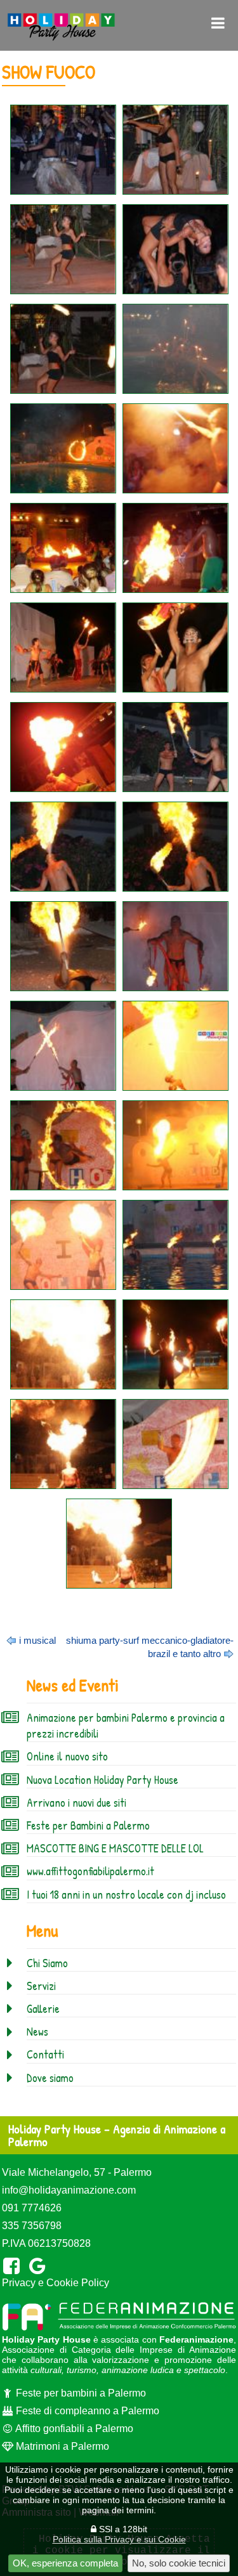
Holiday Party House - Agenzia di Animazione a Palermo (117, 2135)
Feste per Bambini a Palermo (88, 1825)
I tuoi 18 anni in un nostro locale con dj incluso (126, 1895)
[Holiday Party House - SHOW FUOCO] (63, 150)
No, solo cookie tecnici (179, 2563)
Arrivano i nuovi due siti (76, 1803)
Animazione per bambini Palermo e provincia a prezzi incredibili (126, 1726)
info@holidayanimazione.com (69, 2190)
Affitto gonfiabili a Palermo (73, 2429)
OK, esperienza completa (65, 2563)
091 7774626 (32, 2208)
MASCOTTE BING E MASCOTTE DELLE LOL (115, 1848)
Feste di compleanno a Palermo (86, 2411)
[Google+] (40, 2266)
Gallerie (43, 2009)
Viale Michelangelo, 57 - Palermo (77, 2172)
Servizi (41, 1986)
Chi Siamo (47, 1963)
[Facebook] (14, 2266)
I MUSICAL (37, 1640)
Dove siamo (50, 2078)
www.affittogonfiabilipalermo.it (90, 1871)
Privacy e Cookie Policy (56, 2283)
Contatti (45, 2054)
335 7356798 (32, 2226)
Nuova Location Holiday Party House (102, 1780)
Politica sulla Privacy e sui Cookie (119, 2539)
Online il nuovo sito (67, 1756)
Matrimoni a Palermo (61, 2446)
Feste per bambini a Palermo (80, 2393)
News (37, 2032)
